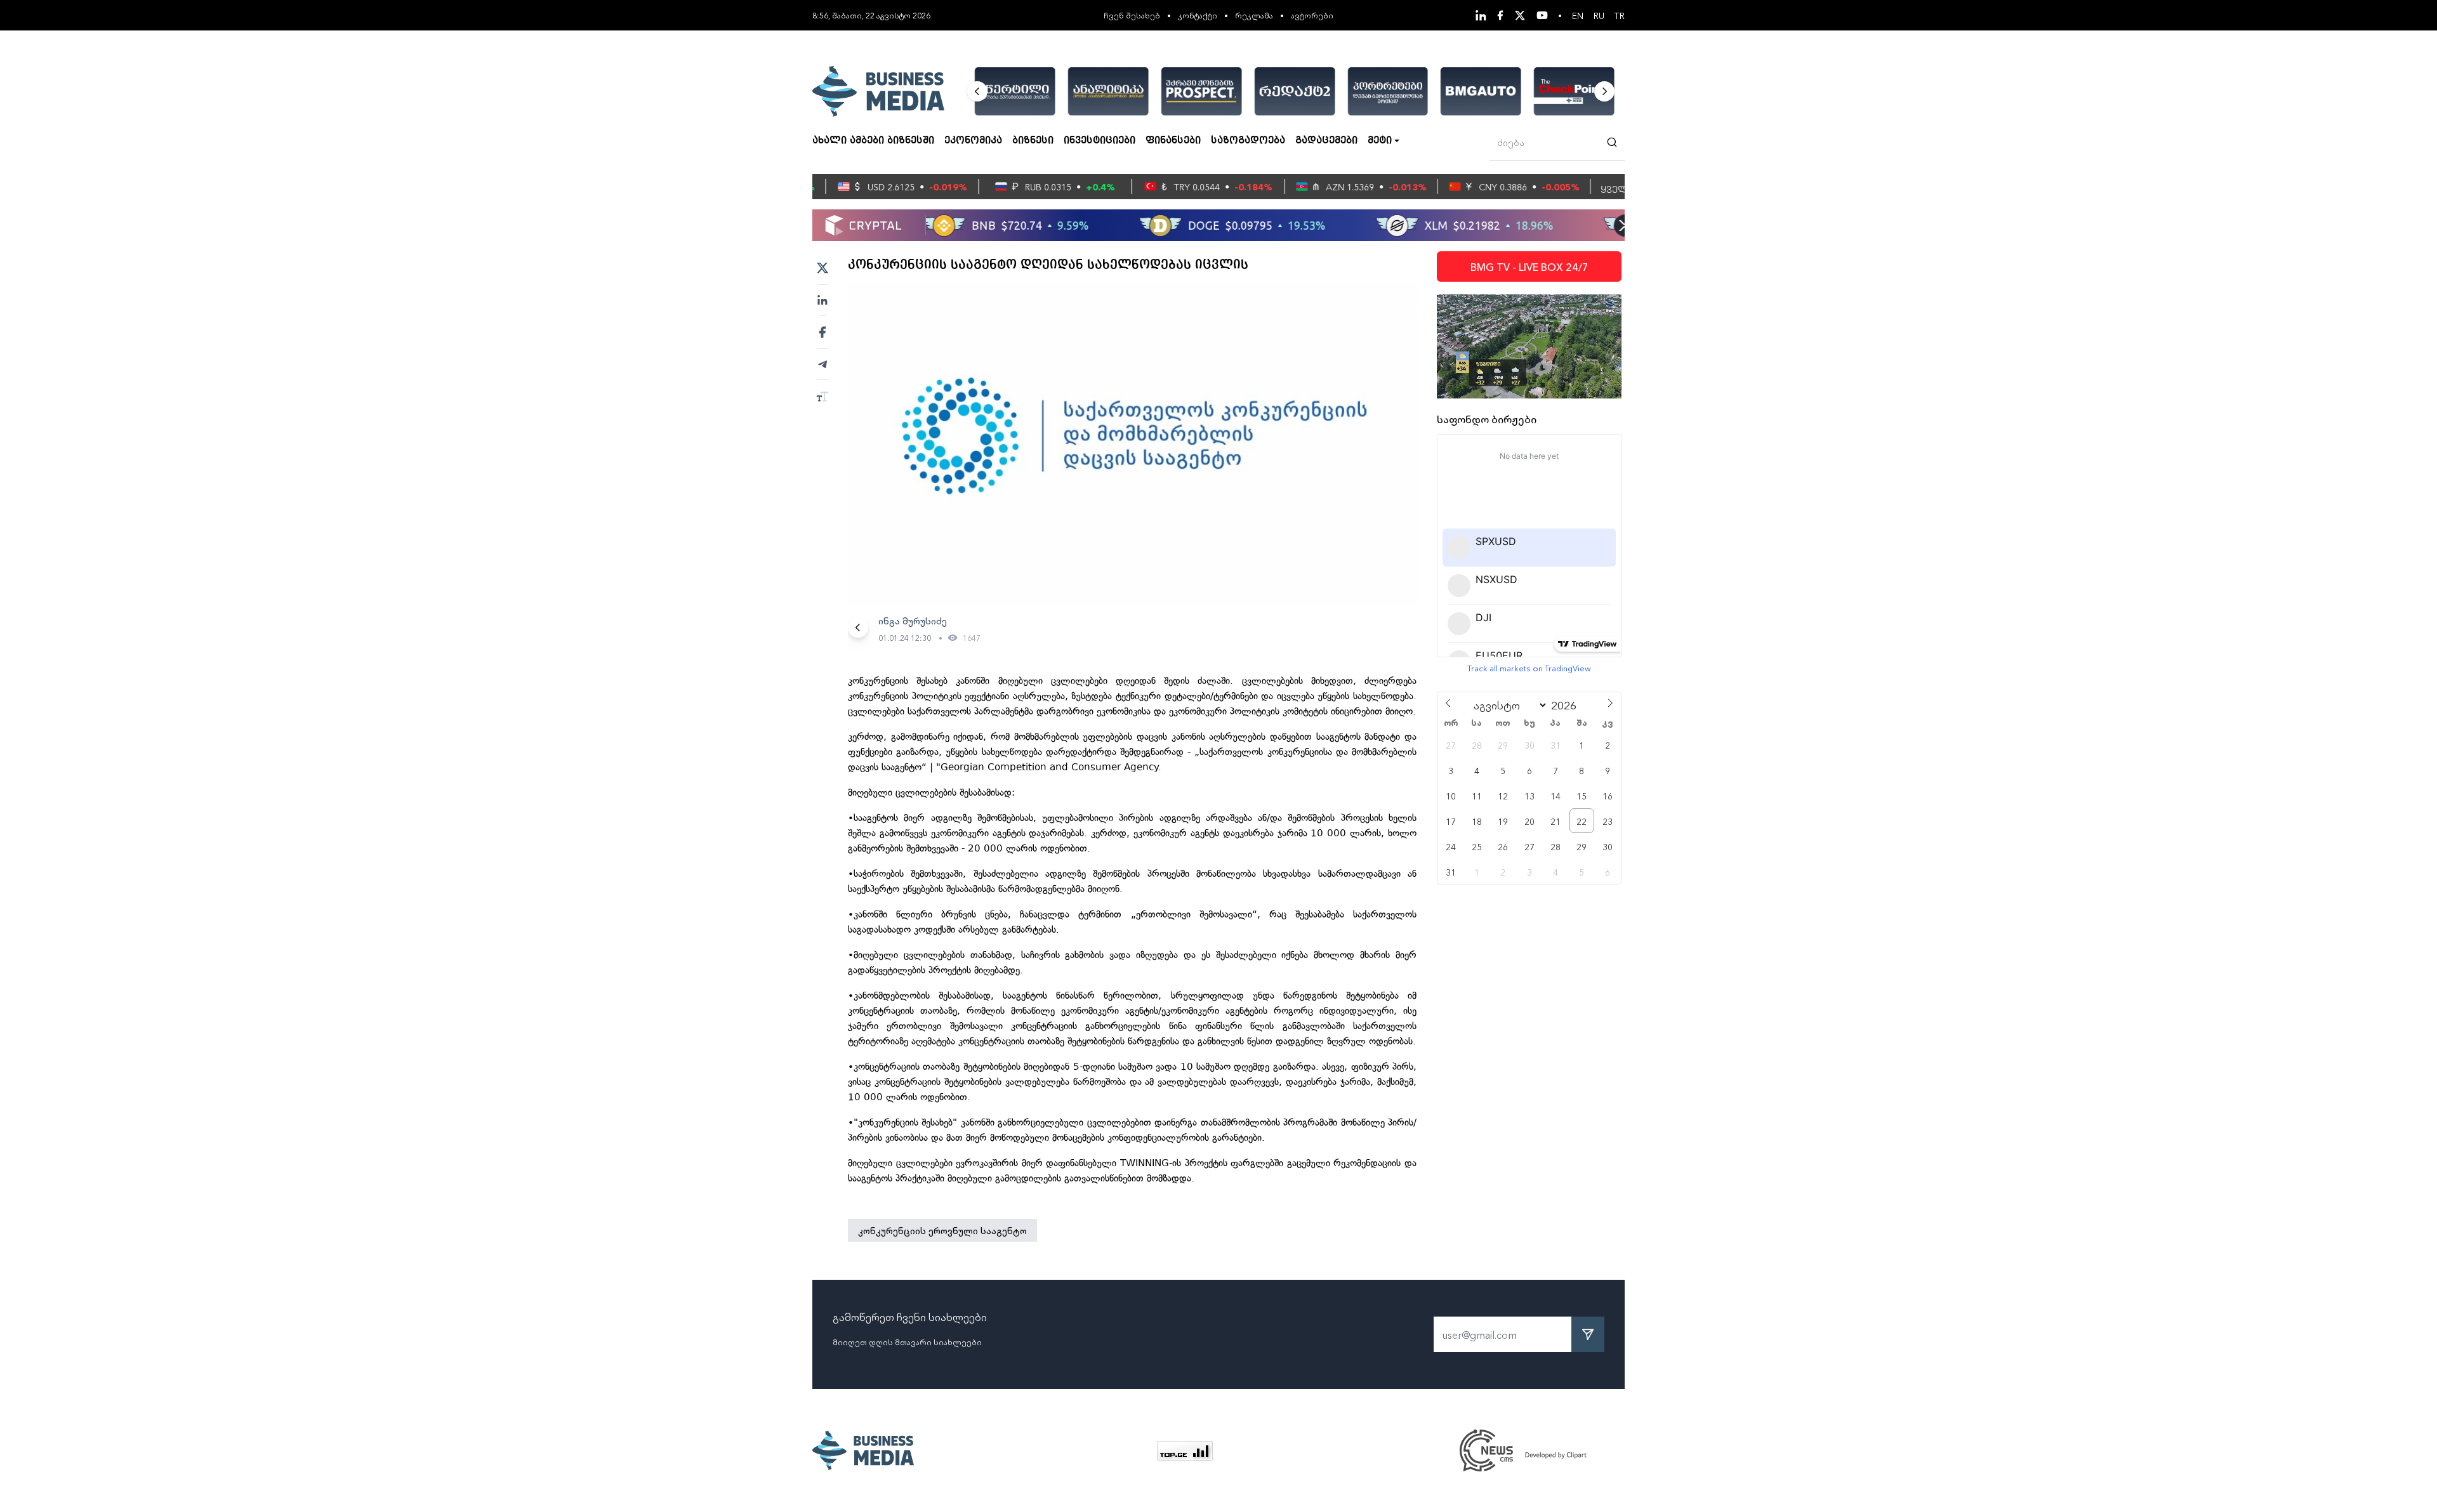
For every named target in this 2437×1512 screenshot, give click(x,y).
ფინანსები (1173, 141)
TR (1620, 15)
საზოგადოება (1248, 141)
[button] (977, 91)
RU (1599, 15)
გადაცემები (1326, 141)
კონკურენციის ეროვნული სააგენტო (942, 1230)
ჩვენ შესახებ (1132, 15)
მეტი (1380, 141)
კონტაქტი (1198, 15)
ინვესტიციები (1100, 141)
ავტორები (1312, 15)
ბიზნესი (1033, 141)
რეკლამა (1254, 15)
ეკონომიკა (973, 141)
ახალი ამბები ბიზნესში (873, 141)
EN (1578, 15)
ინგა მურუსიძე (913, 621)
